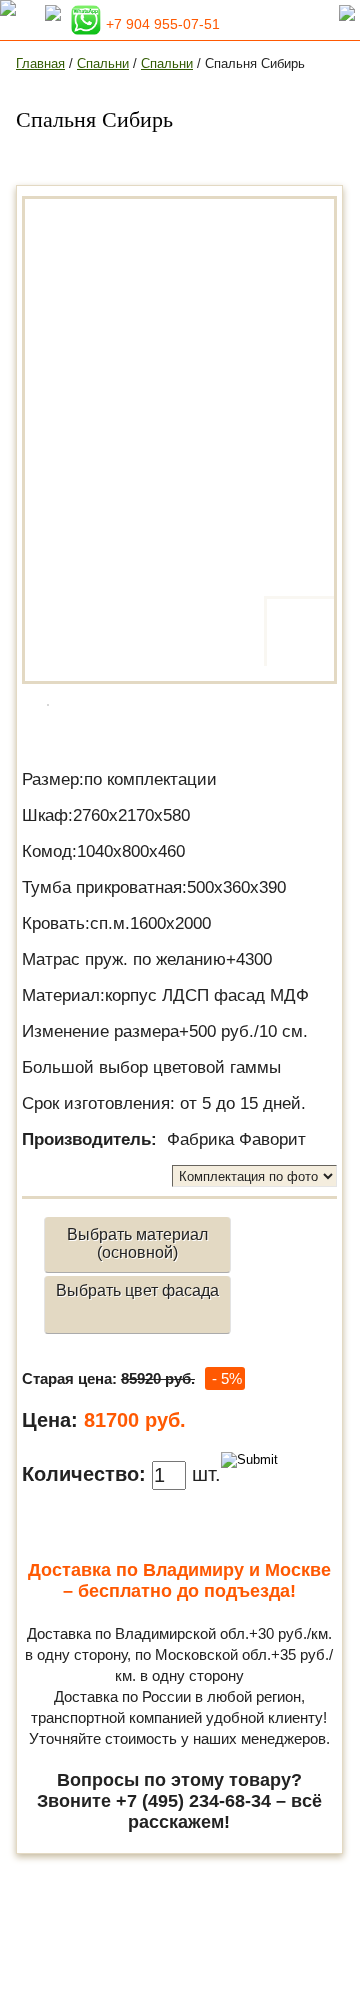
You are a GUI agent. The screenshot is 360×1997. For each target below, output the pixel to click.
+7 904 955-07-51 (163, 24)
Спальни (103, 63)
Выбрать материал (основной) (137, 1243)
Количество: (84, 1474)
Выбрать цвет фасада (137, 1290)
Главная (40, 63)
